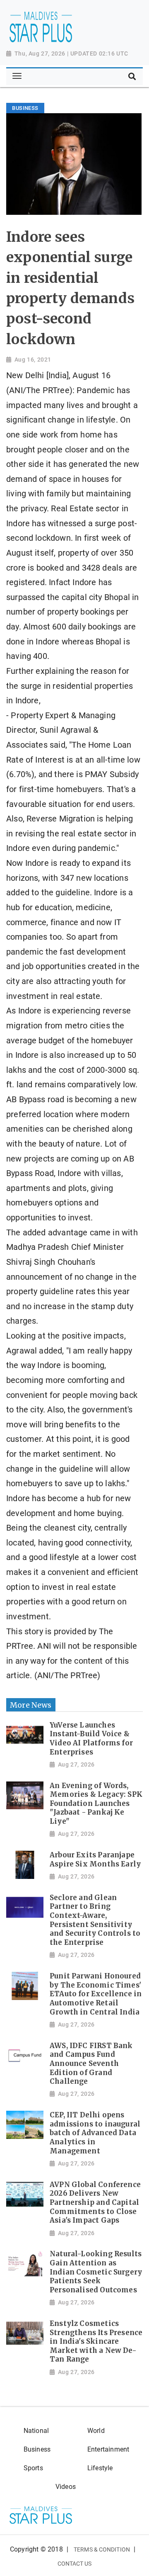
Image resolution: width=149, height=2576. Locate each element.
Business (37, 2449)
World (96, 2431)
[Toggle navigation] (17, 76)
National (36, 2431)
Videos (66, 2487)
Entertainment (108, 2449)
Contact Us (75, 2564)
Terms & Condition (102, 2549)
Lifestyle (100, 2468)
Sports (33, 2468)
